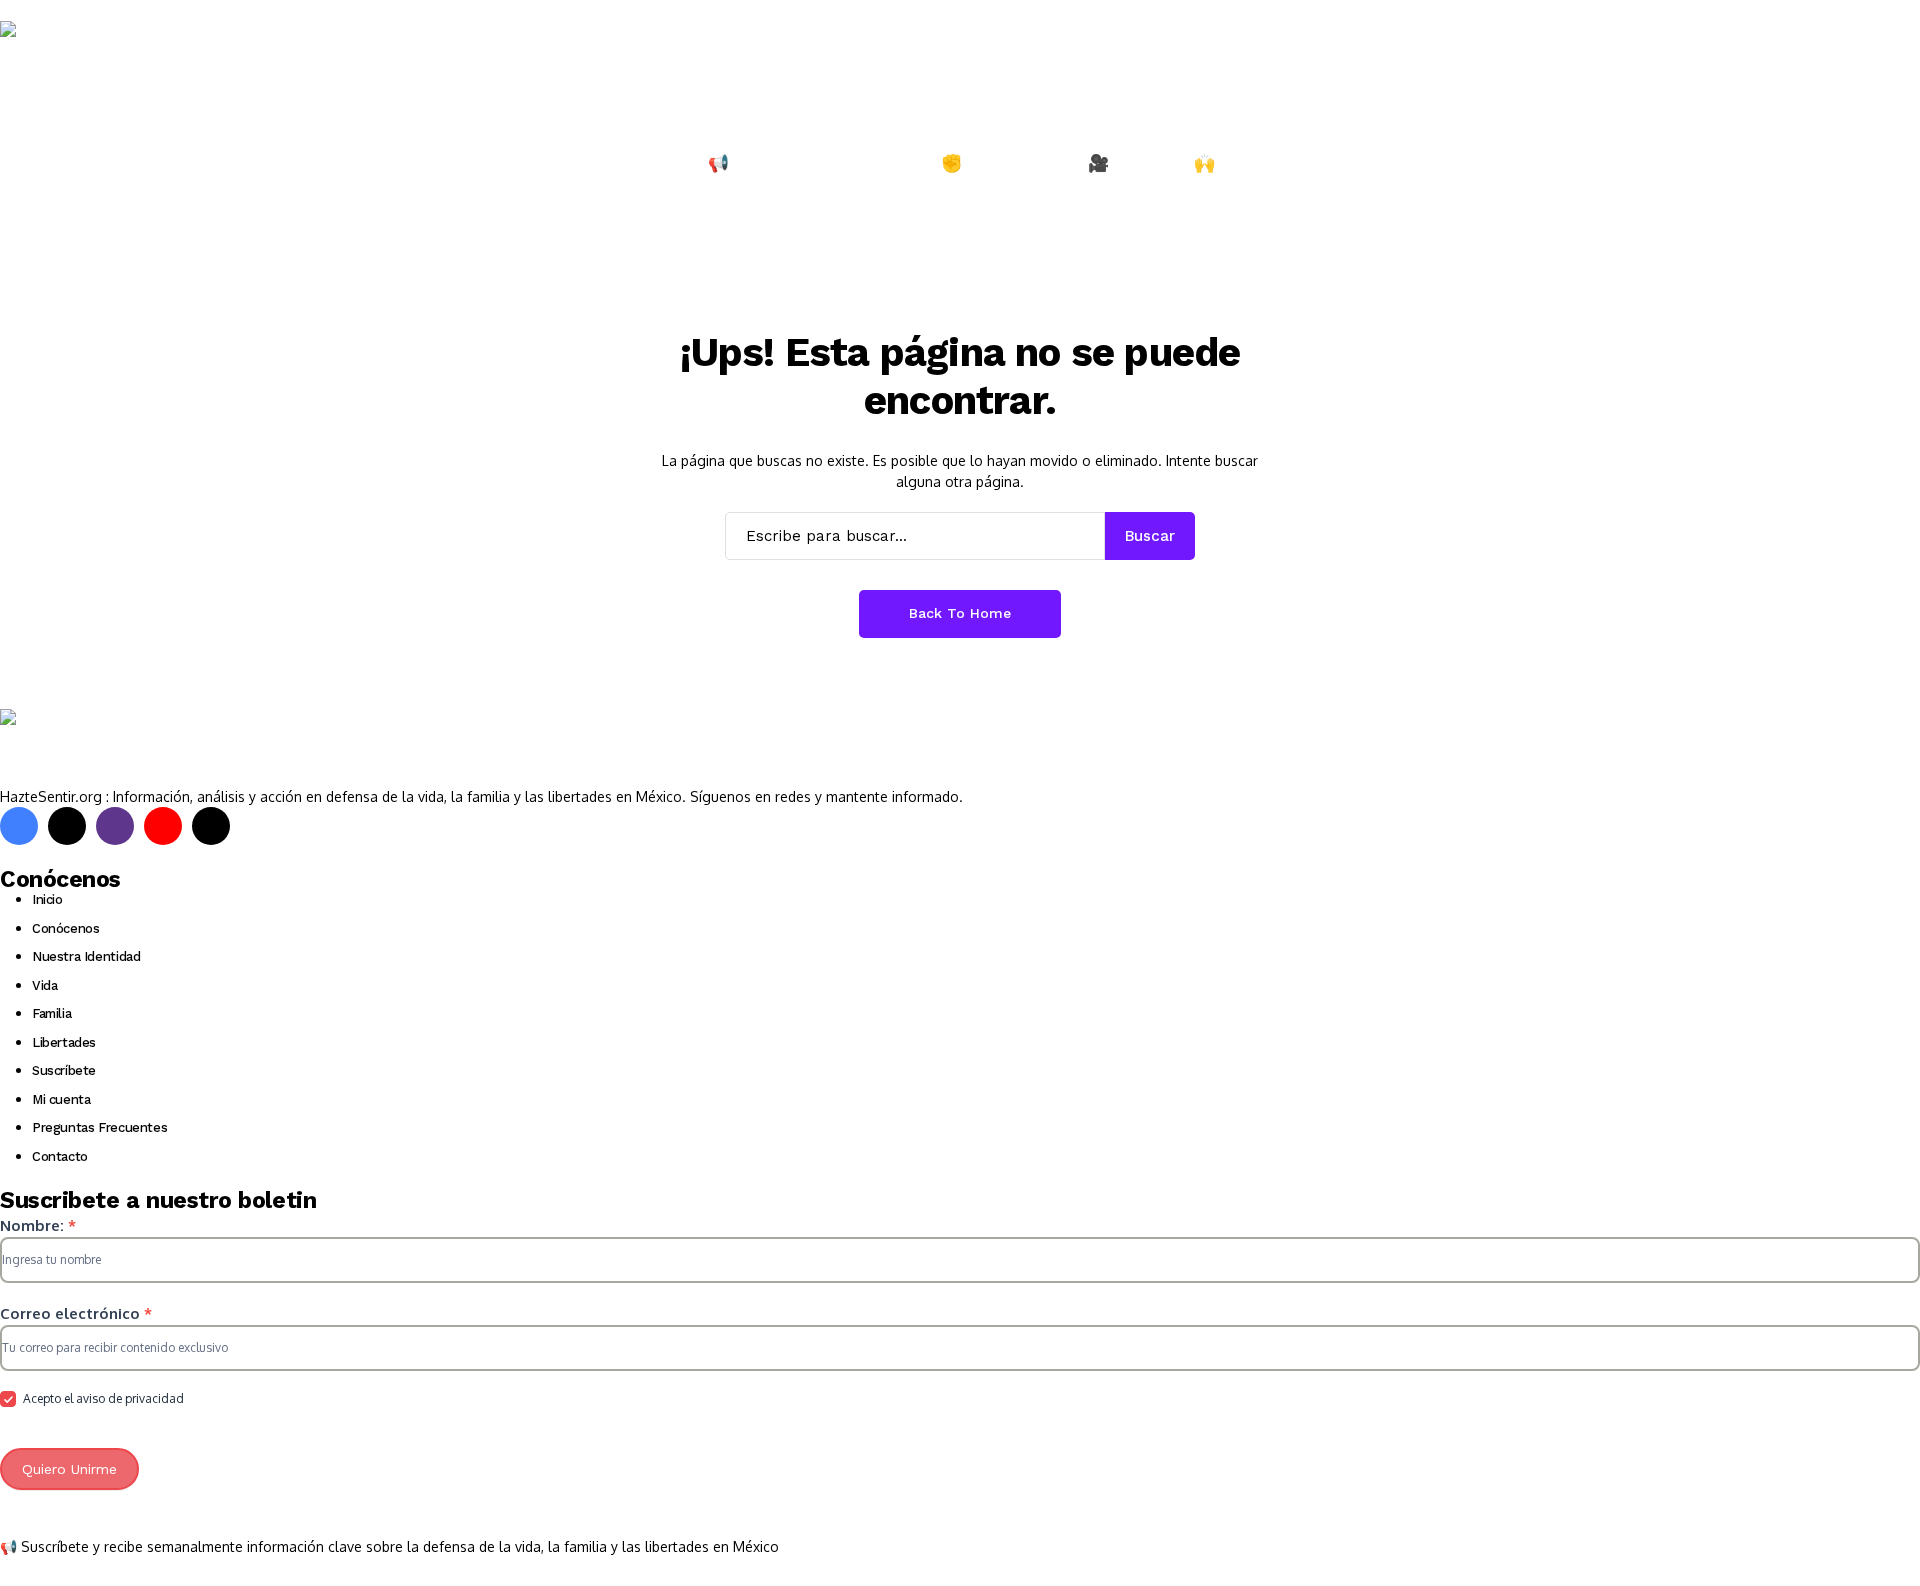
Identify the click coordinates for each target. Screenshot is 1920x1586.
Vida (44, 985)
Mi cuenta (61, 1099)
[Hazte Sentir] (60, 59)
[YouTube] (163, 826)
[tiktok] (211, 826)
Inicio (47, 899)
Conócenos (66, 928)
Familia (51, 1013)
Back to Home (960, 613)
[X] (67, 826)
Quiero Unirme (69, 1469)
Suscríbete (64, 1070)
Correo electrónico (76, 1313)
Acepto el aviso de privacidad (102, 1398)
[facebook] (19, 826)
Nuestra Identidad (86, 956)
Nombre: (38, 1225)
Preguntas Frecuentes (99, 1127)
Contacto (60, 1156)
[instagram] (115, 826)
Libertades (64, 1042)
